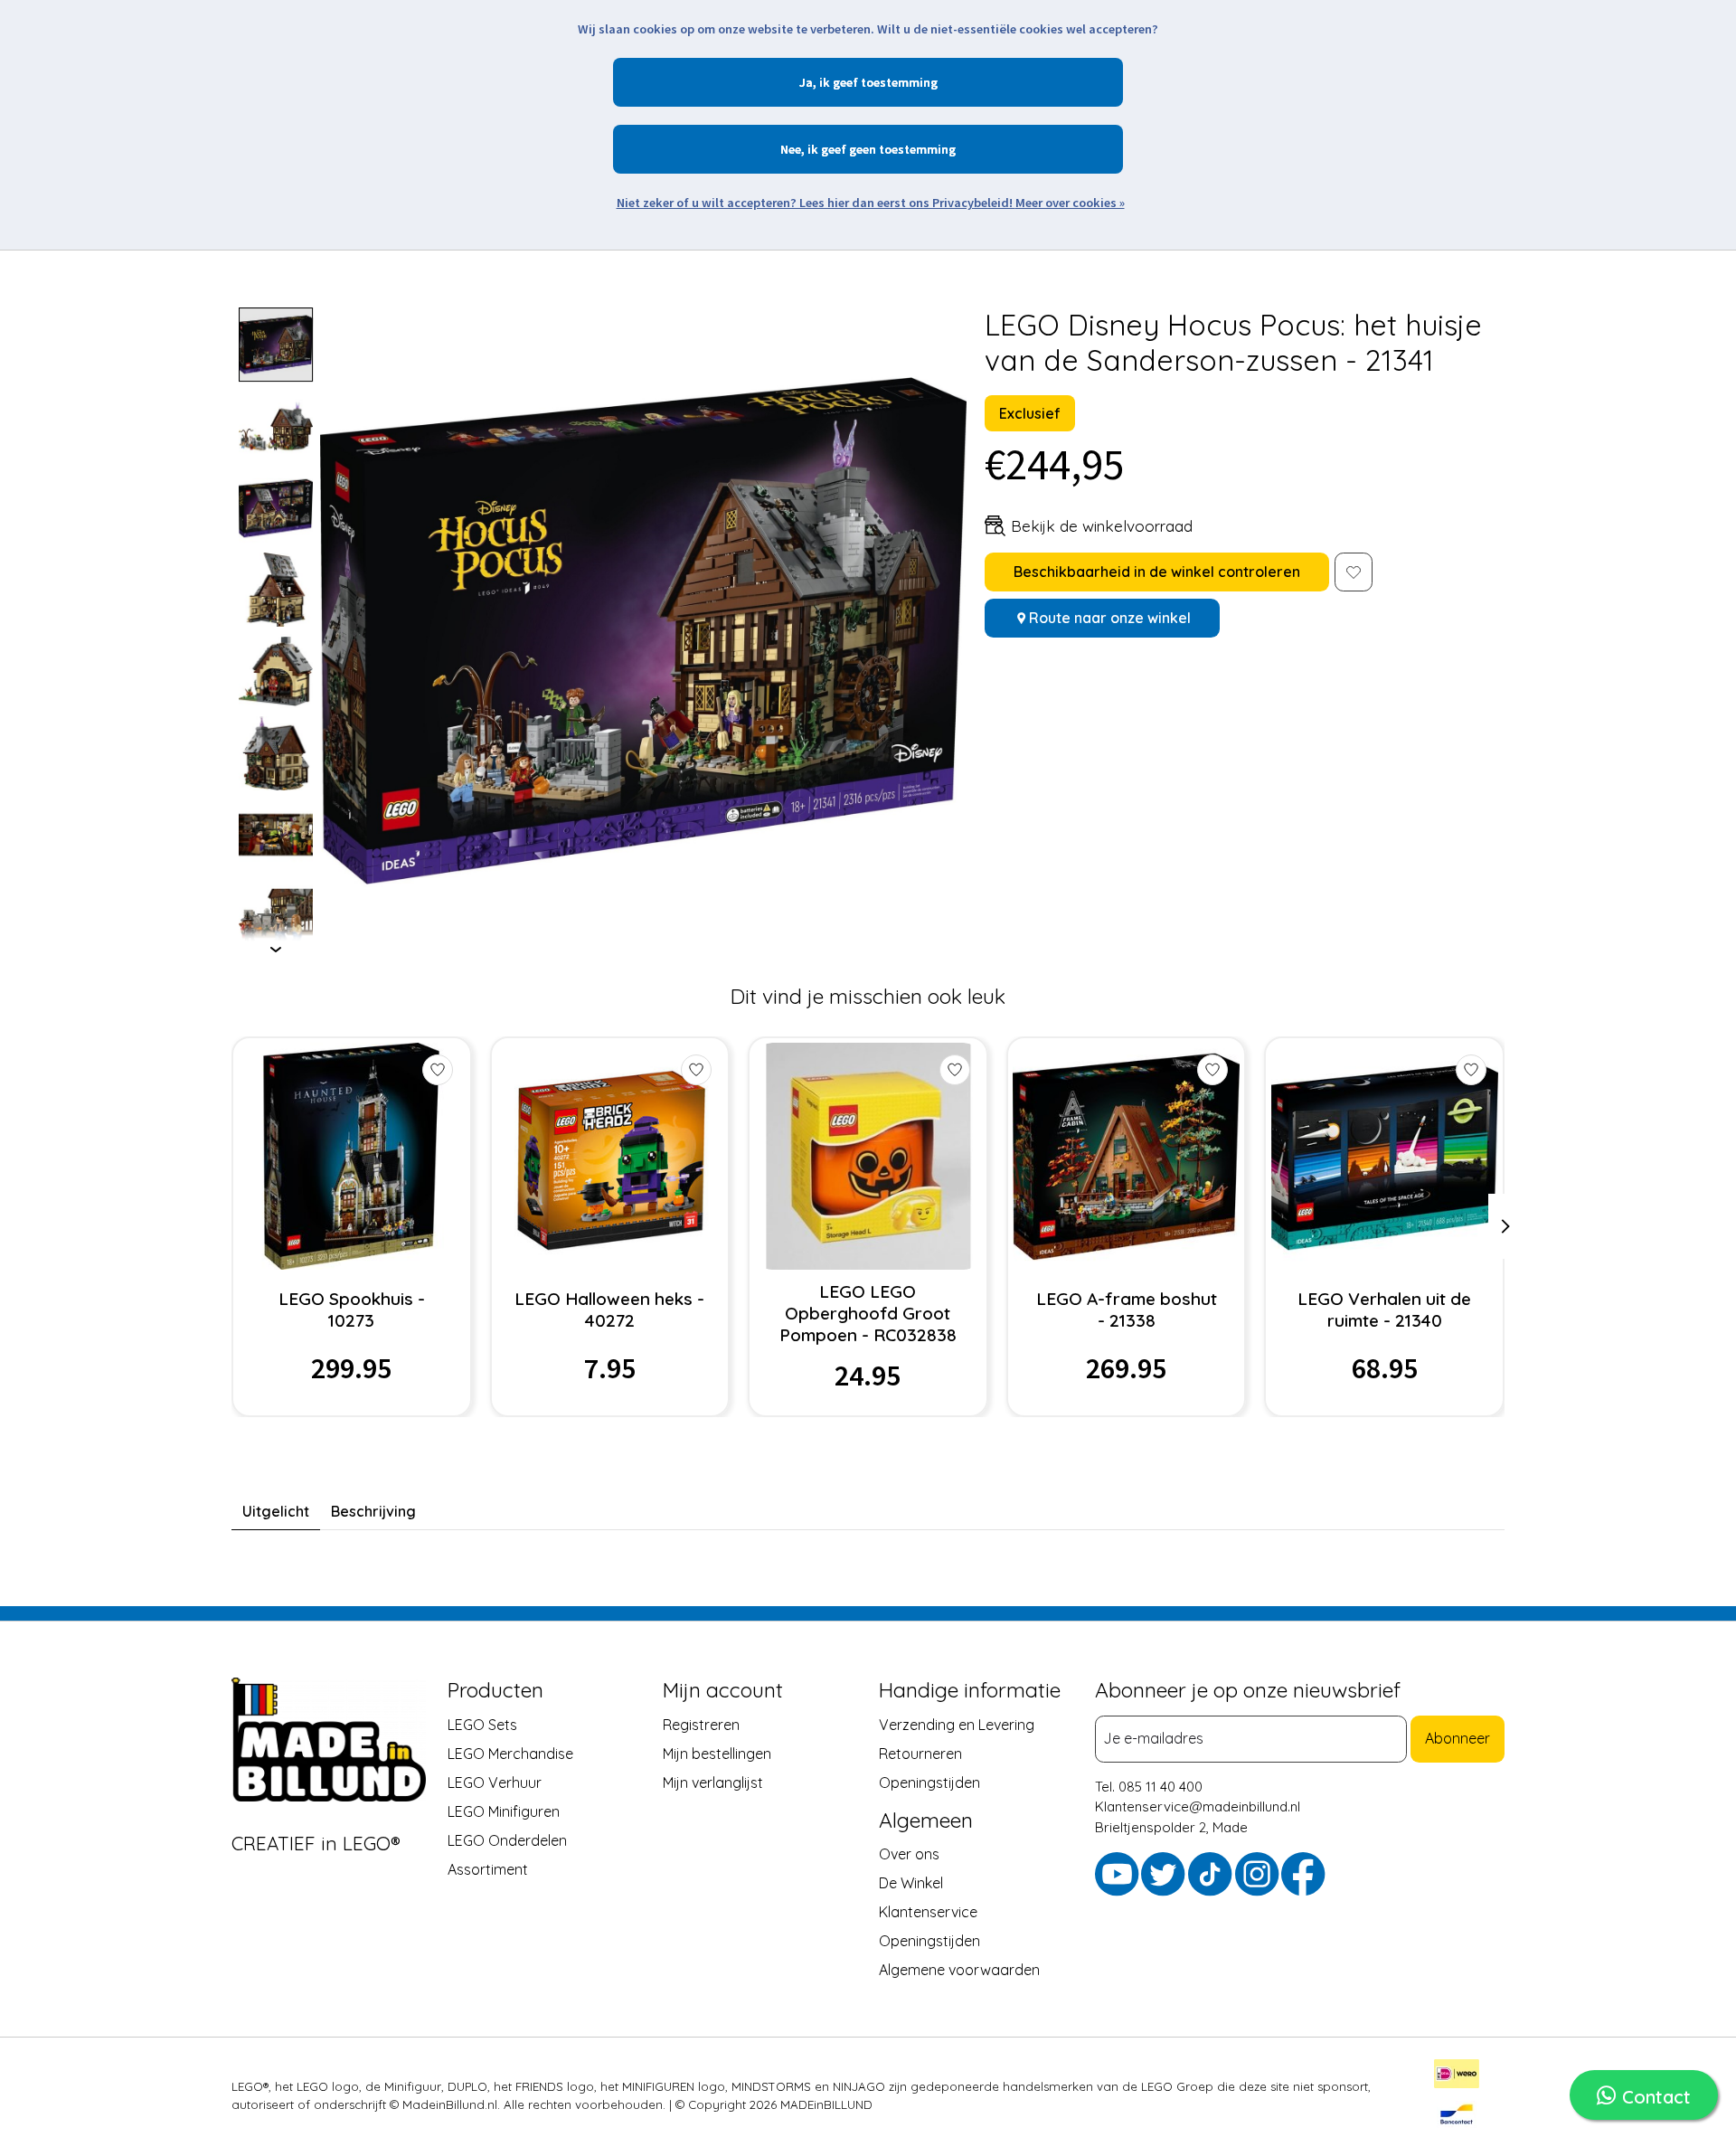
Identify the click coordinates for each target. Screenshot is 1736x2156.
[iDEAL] (1457, 2076)
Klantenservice (928, 1912)
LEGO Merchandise (510, 1753)
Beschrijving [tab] (373, 1511)
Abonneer (1458, 1738)
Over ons (909, 1854)
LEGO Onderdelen (507, 1839)
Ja (806, 82)
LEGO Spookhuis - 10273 (352, 1310)
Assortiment (488, 1868)
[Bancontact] (1457, 2117)
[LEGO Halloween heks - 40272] (610, 1156)
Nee (791, 149)
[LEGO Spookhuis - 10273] (351, 1156)
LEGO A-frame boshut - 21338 (1127, 1310)
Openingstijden (929, 1782)
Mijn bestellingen (717, 1753)
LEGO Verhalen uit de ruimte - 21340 (1384, 1310)
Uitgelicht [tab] (276, 1511)
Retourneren (920, 1753)
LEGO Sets (482, 1724)
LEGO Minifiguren (504, 1811)
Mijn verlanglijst (713, 1782)
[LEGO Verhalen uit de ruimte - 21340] (1385, 1156)
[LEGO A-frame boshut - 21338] (1126, 1156)
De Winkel (911, 1883)
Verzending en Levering (957, 1724)
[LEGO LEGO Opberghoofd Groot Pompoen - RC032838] (868, 1156)
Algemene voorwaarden (959, 1970)
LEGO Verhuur (495, 1782)
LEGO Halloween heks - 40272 (609, 1310)
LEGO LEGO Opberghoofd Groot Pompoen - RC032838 (868, 1313)
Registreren (701, 1724)
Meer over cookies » (1070, 203)
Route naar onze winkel (1110, 618)
